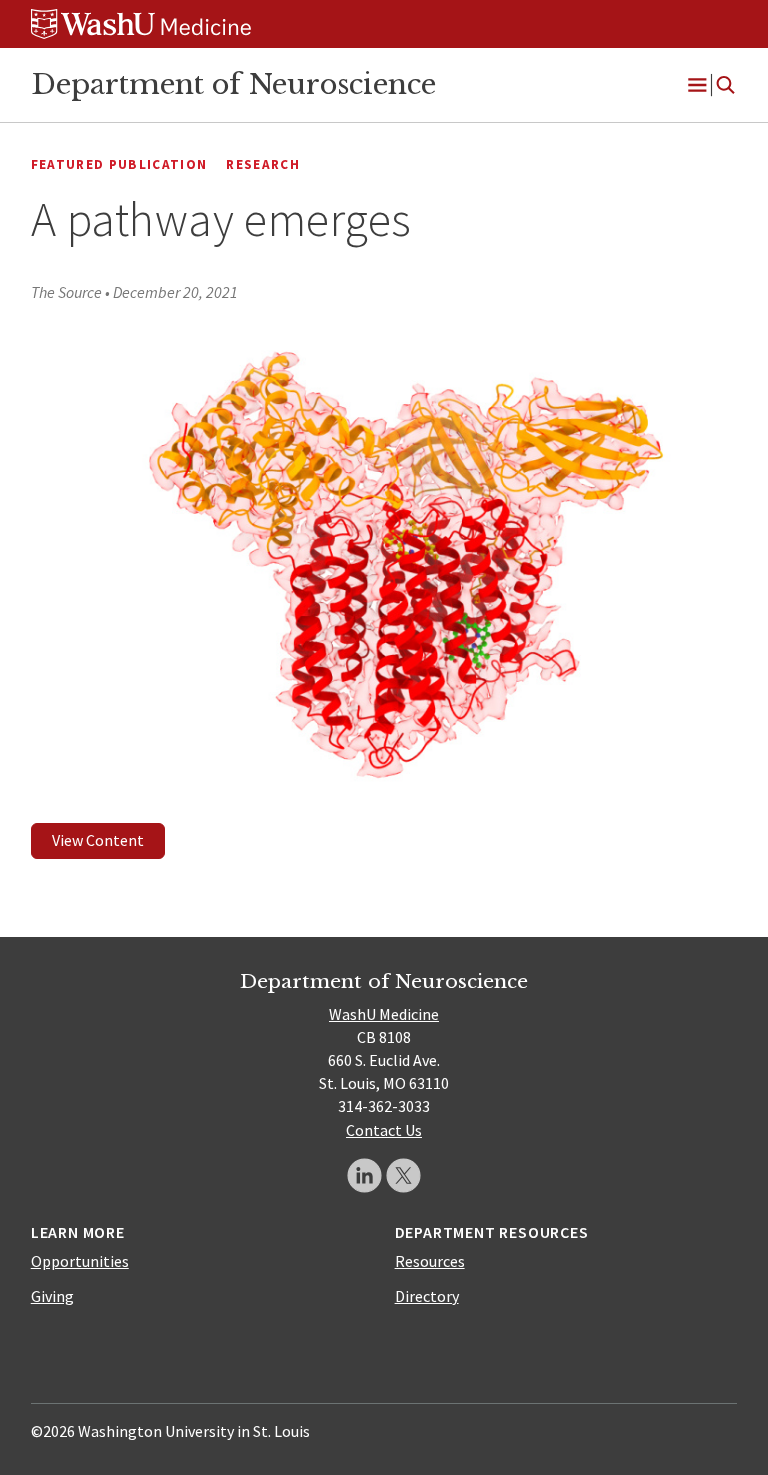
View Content (98, 840)
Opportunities (80, 1261)
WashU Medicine (384, 1014)
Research (263, 164)
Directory (427, 1296)
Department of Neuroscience (233, 84)
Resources (430, 1261)
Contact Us (384, 1130)
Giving (52, 1296)
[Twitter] (403, 1175)
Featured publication (119, 164)
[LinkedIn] (364, 1175)
